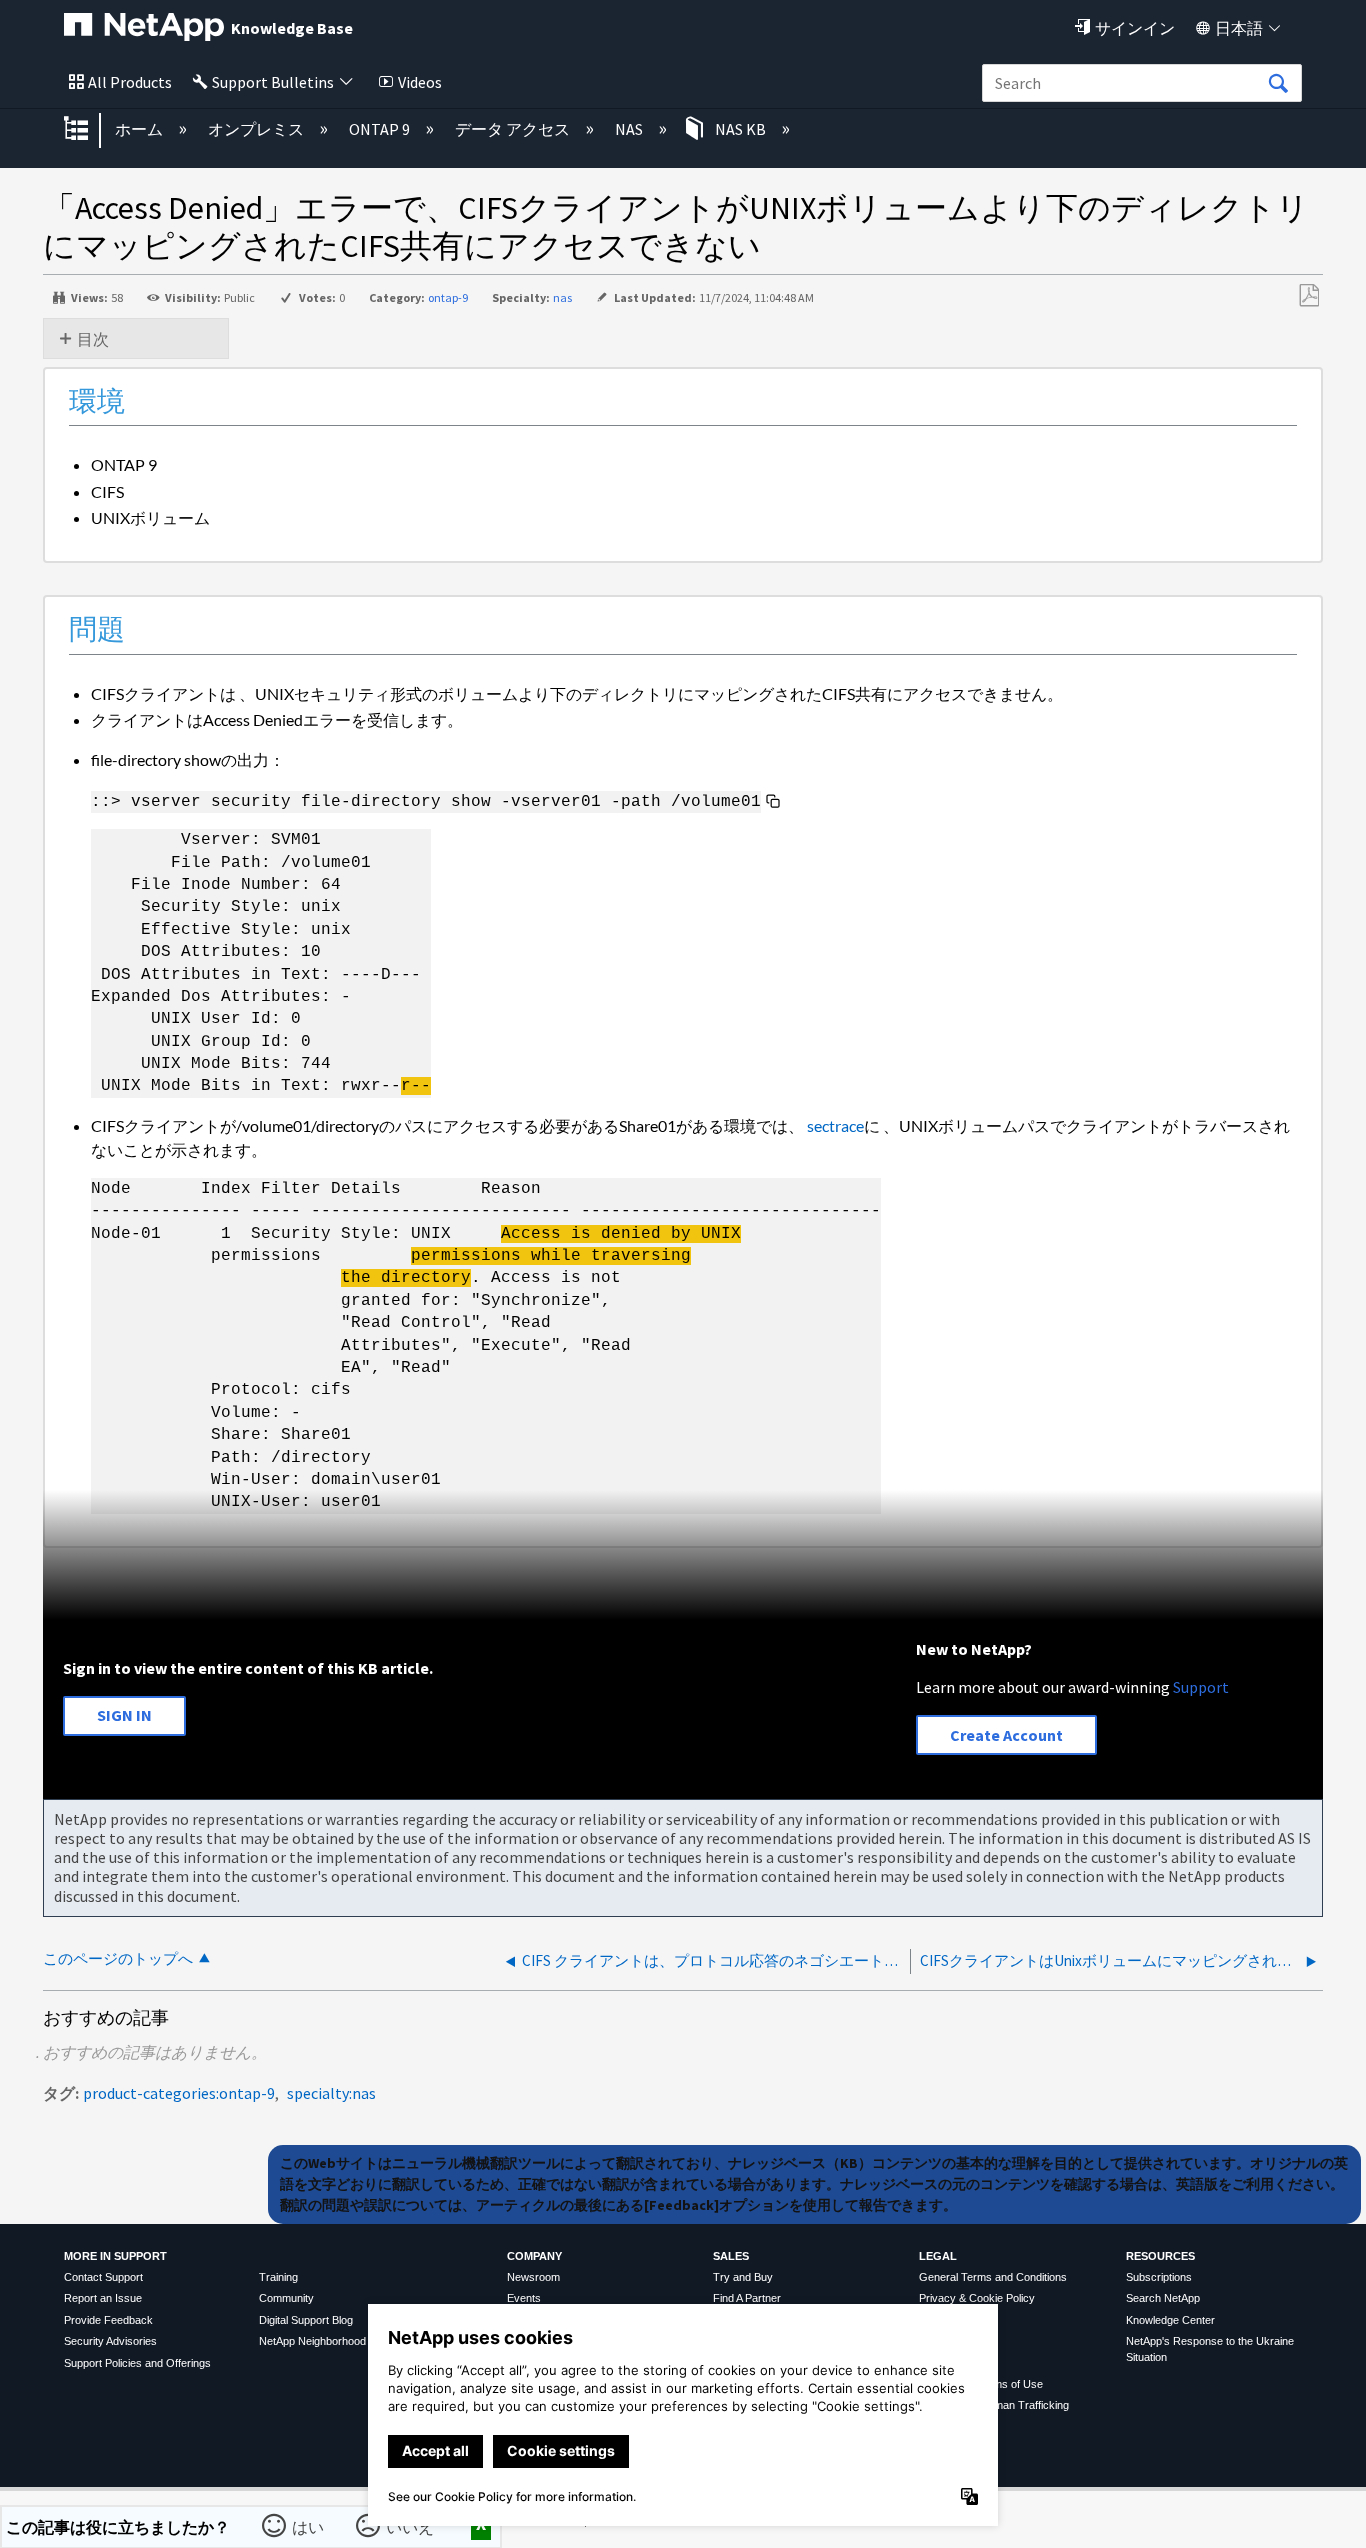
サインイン (1135, 28)
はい (309, 2526)
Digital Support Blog (306, 2320)
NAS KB (740, 129)
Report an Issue (103, 2298)
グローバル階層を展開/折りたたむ (89, 130)
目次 (93, 339)
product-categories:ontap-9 (179, 2093)
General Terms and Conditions (993, 2277)
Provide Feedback (108, 2320)
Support (1201, 1687)
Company (534, 2256)
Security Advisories (110, 2341)
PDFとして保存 (1308, 296)
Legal (938, 2256)
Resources (1160, 2256)
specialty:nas (331, 2093)
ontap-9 (448, 297)
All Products (130, 82)
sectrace (835, 1125)
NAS (630, 129)
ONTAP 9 (381, 129)
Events (524, 2298)
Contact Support (103, 2277)
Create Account (1006, 1735)
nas (562, 297)
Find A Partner (747, 2298)
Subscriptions (1159, 2277)
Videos (420, 82)
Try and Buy (743, 2277)
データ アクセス (514, 129)
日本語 (1239, 28)
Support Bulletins (273, 82)
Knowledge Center (1170, 2320)
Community (286, 2298)
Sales (731, 2256)
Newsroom (533, 2277)
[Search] (1278, 84)
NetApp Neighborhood (312, 2341)
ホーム (140, 129)
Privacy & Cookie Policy (977, 2298)
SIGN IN (124, 1715)
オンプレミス (257, 129)
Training (278, 2277)
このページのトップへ (118, 1958)
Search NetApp (1163, 2298)
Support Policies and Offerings (137, 2363)
